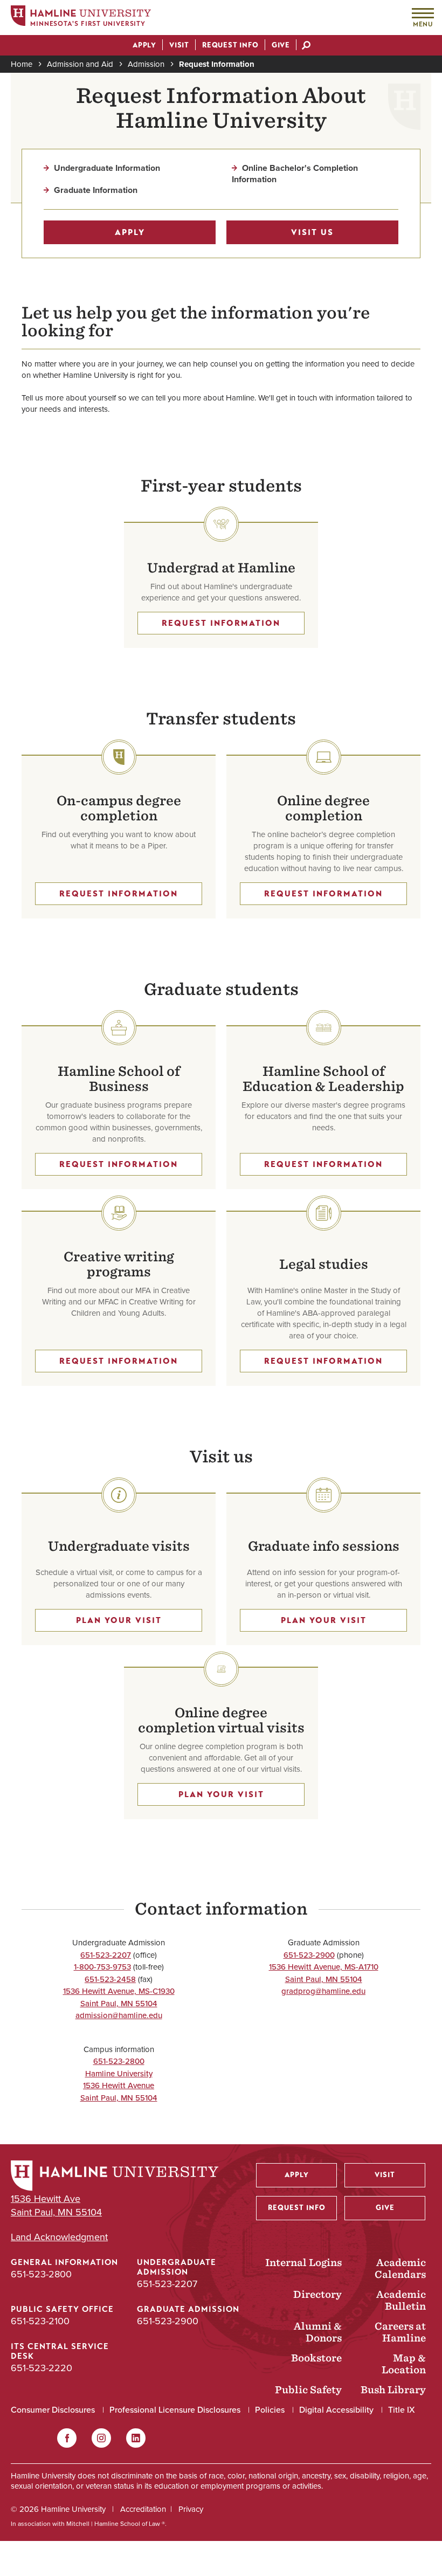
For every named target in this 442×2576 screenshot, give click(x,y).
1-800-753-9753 (102, 1967)
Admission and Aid (80, 64)
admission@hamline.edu (119, 2015)
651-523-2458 (110, 1979)
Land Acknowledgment (59, 2237)
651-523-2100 (40, 2321)
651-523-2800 (119, 2061)
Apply (130, 232)
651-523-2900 (309, 1955)
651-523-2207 (106, 1955)
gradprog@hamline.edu (323, 1991)
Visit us (312, 232)
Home (22, 64)
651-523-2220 (42, 2368)
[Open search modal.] (306, 46)
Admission (146, 64)
